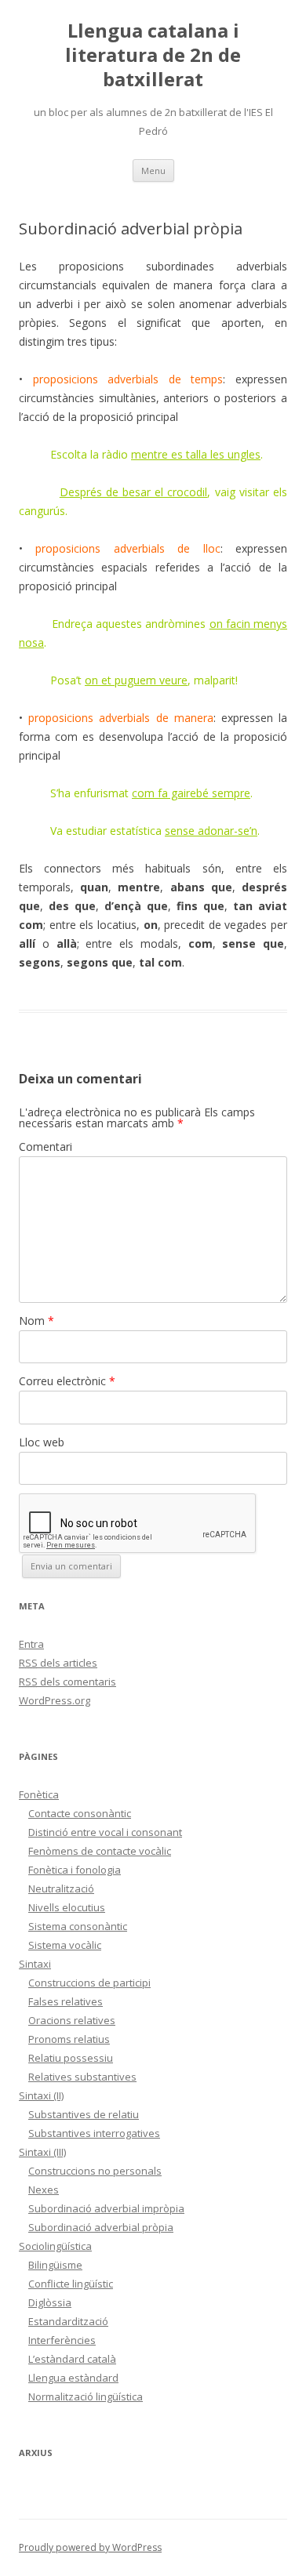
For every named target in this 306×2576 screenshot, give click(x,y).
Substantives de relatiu (84, 2114)
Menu (153, 171)
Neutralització (61, 1888)
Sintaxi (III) (42, 2152)
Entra (31, 1644)
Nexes (44, 2190)
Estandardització (68, 2321)
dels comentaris (67, 1682)
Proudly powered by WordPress (90, 2547)
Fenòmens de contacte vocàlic (100, 1851)
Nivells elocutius (67, 1907)
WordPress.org (55, 1700)
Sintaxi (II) (41, 2095)
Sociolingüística (55, 2246)
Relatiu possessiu (71, 2058)
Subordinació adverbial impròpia (106, 2208)
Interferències (62, 2340)
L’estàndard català (72, 2359)
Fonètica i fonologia (75, 1870)
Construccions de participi (89, 1983)
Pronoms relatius (69, 2039)
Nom (36, 1321)
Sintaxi (35, 1964)
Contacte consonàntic (80, 1813)
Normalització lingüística (86, 2396)
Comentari (46, 1147)
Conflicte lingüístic (71, 2284)
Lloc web (42, 1442)
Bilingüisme (55, 2265)
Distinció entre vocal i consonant (105, 1832)
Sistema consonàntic (78, 1926)
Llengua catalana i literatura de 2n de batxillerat (153, 55)
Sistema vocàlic (65, 1945)
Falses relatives (66, 2001)
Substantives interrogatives (94, 2133)
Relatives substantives (82, 2077)
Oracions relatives (72, 2020)
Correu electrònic (67, 1381)
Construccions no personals (95, 2171)
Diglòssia (50, 2302)
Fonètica (39, 1794)
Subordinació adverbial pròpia (101, 2227)
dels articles (58, 1663)
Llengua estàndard (73, 2378)
